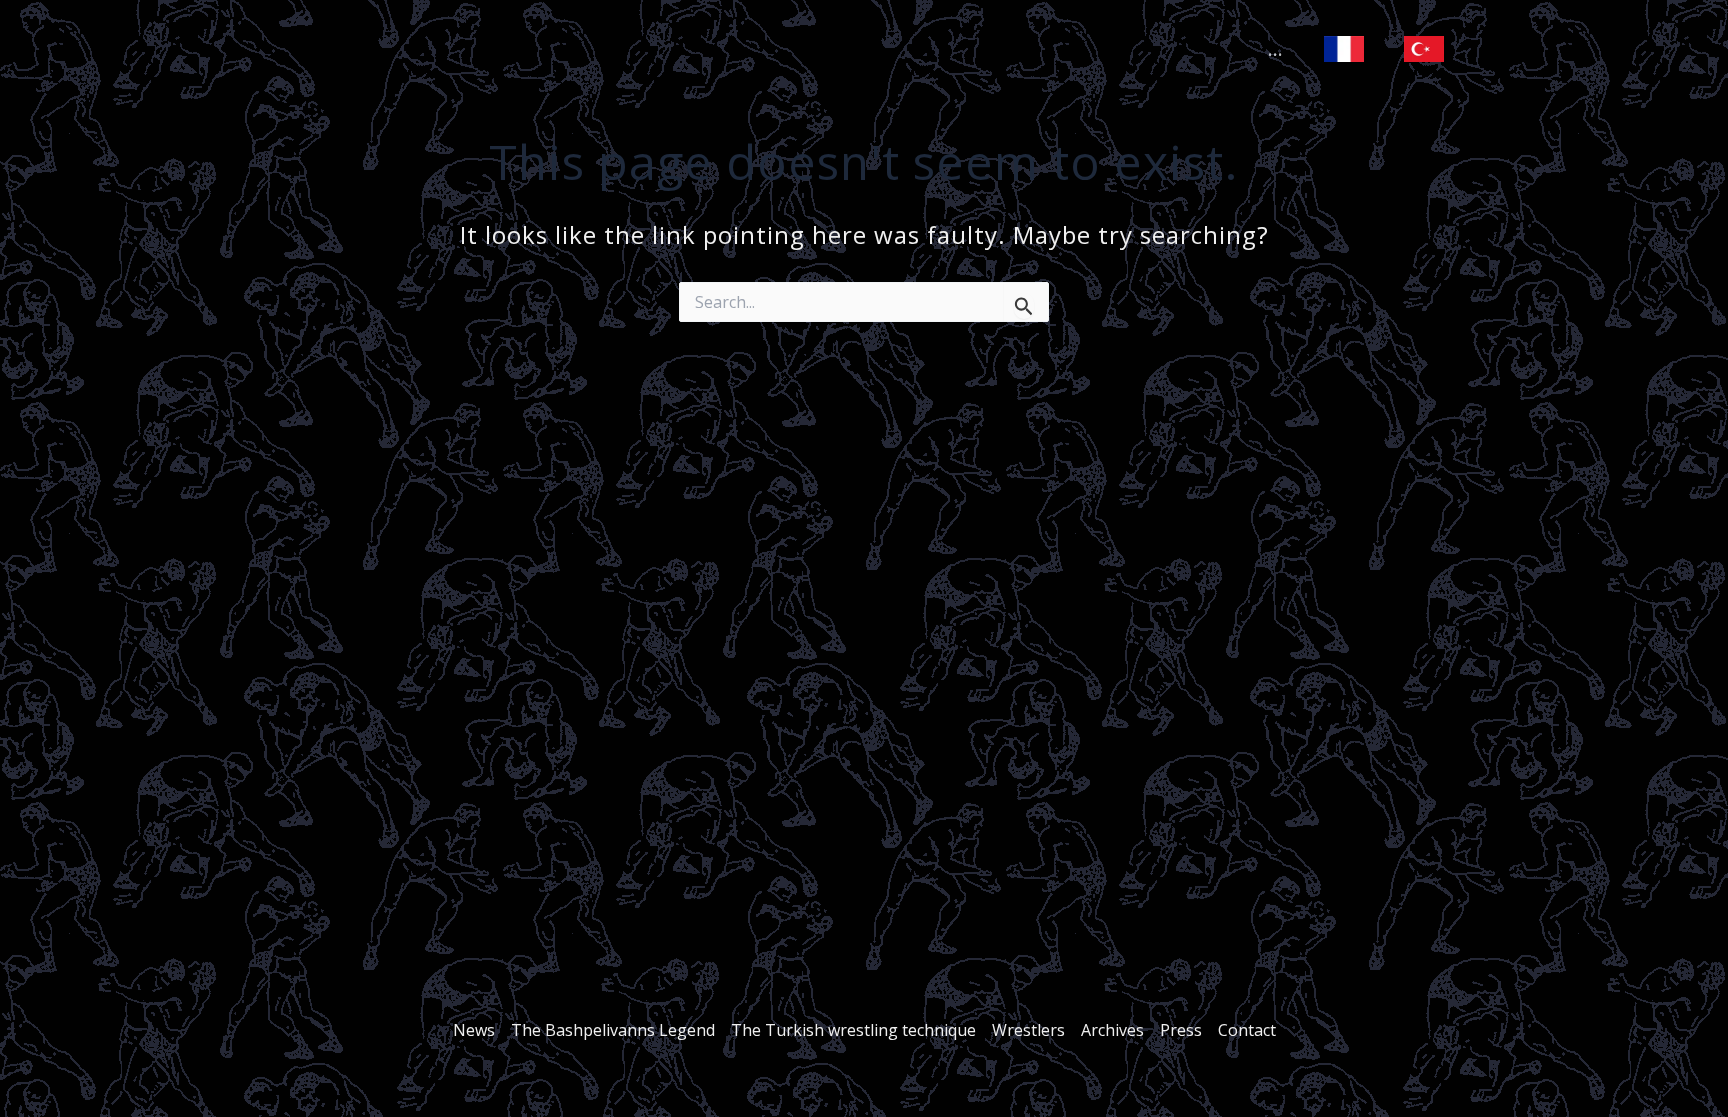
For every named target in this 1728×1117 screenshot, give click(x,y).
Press (1181, 1030)
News (474, 1030)
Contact (1247, 1030)
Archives (1112, 1030)
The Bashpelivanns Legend (613, 1030)
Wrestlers (1028, 1030)
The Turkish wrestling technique (853, 1030)
